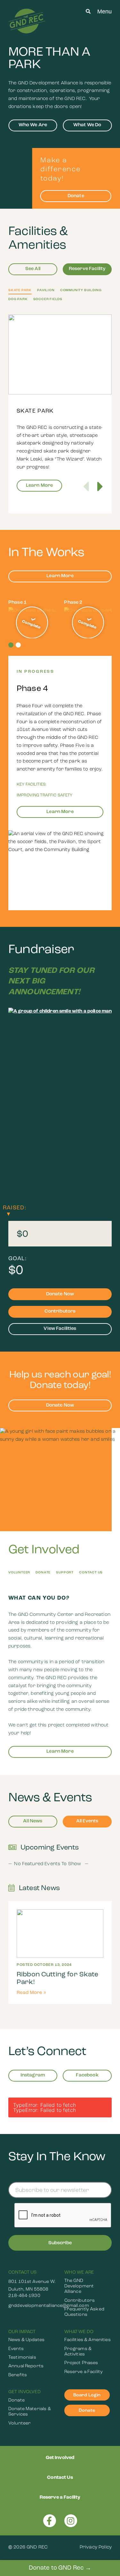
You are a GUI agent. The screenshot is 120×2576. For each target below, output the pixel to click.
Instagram (33, 2075)
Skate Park (20, 290)
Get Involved (24, 2392)
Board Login (87, 2395)
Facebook (87, 2075)
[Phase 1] (32, 623)
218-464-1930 (24, 2296)
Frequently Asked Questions (84, 2312)
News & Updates (26, 2340)
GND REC (37, 2547)
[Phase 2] (88, 623)
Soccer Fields (48, 299)
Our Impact (22, 2332)
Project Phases (81, 2363)
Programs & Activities (78, 2352)
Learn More (40, 486)
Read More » (32, 1993)
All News (33, 1821)
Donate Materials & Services (30, 2412)
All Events (87, 1821)
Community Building (81, 290)
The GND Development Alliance (79, 2286)
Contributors (60, 1311)
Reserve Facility (87, 269)
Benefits (18, 2375)
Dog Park (18, 299)
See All (33, 269)
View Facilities (60, 1329)
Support (65, 1573)
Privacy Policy (96, 2547)
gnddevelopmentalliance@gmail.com (32, 2306)
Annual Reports (26, 2366)
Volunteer (19, 1573)
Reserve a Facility (84, 2372)
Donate (76, 196)
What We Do (87, 125)
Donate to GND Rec (57, 2568)
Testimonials (22, 2358)
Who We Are (33, 125)
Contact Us (91, 1573)
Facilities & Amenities (88, 2340)
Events (16, 2349)
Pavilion (46, 290)
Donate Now (60, 1294)
